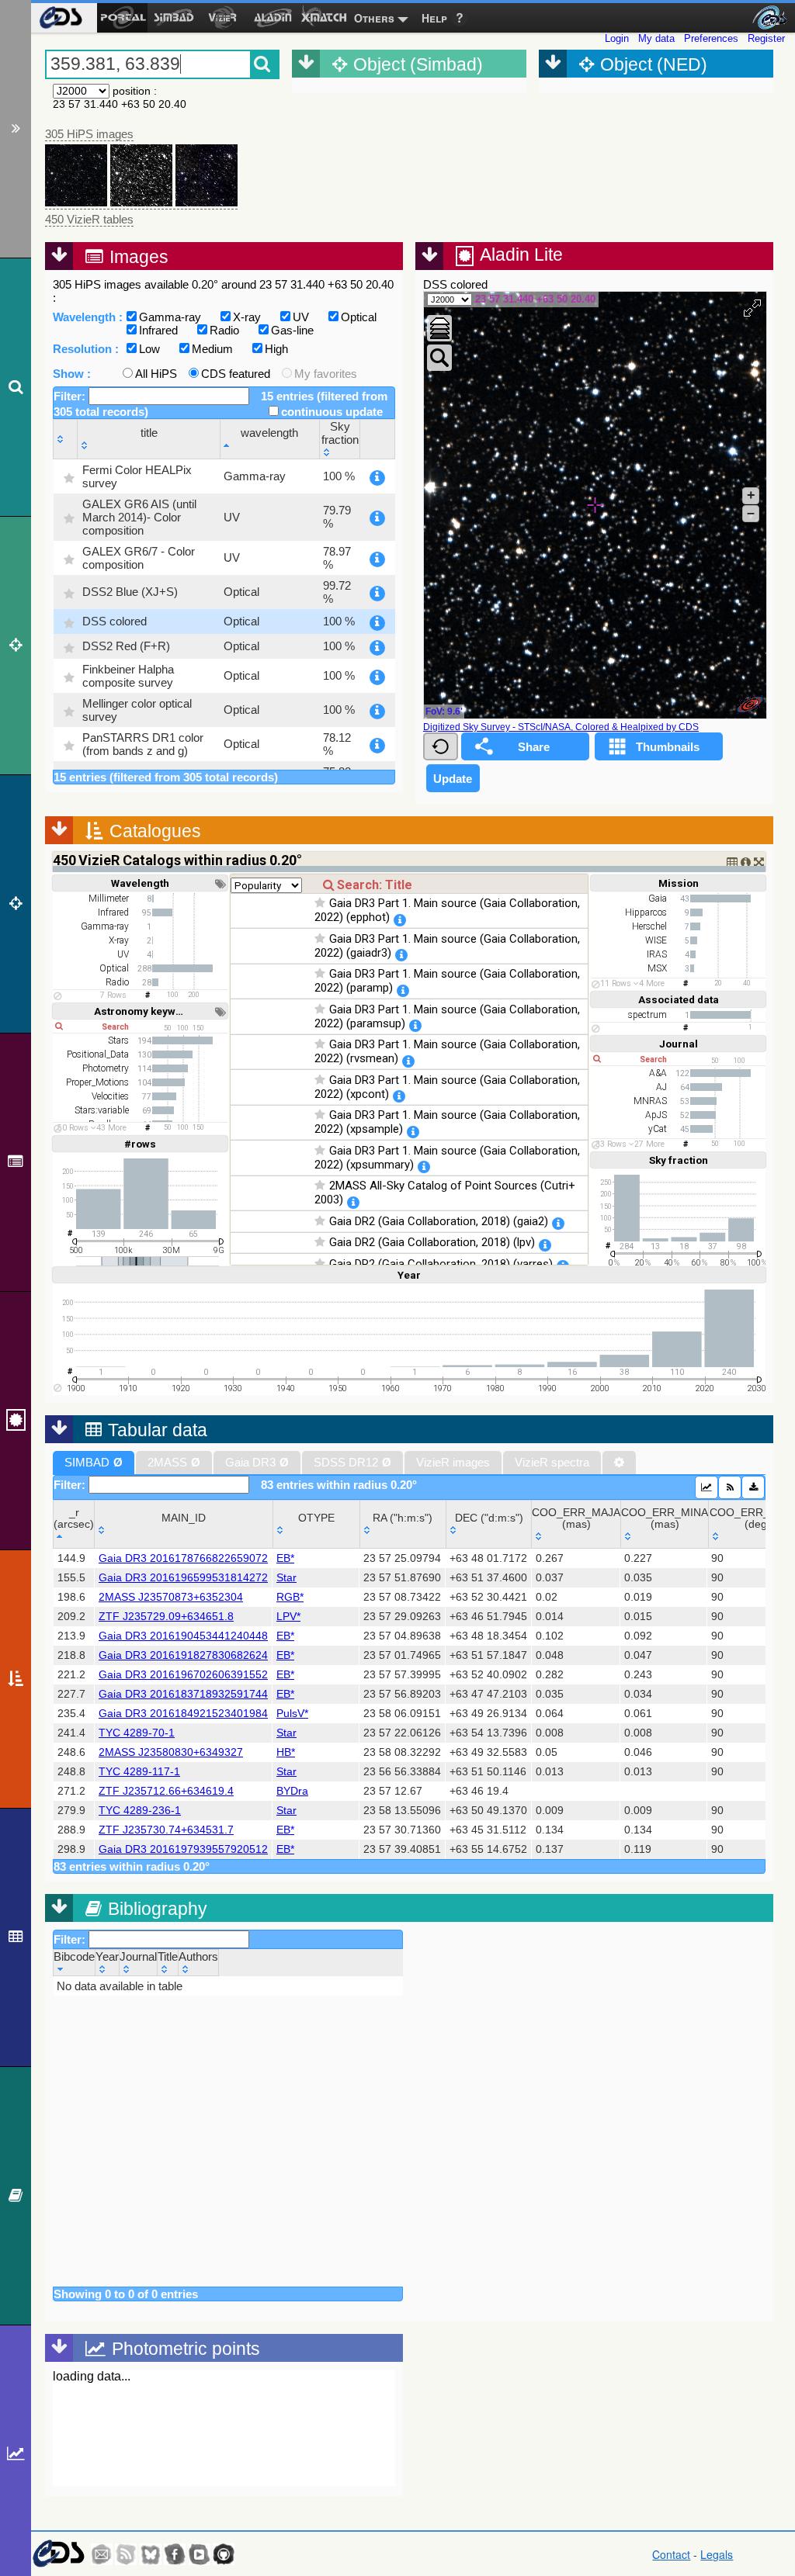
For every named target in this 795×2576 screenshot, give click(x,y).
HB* (286, 1752)
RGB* (290, 1597)
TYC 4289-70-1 (137, 1733)
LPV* (288, 1617)
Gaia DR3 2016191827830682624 (183, 1655)
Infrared (158, 330)
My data (656, 38)
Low (149, 349)
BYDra (292, 1791)
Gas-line (292, 330)
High (276, 349)
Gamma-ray (170, 317)
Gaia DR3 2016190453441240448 (183, 1636)
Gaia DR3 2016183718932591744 (183, 1694)
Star (286, 1578)
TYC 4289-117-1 (139, 1772)
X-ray (247, 317)
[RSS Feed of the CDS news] (126, 2554)
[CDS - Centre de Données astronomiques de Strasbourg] (58, 2554)
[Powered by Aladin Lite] (750, 705)
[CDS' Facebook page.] (175, 2554)
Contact (671, 2554)
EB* (285, 1558)
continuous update (332, 412)
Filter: (71, 396)
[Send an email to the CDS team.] (102, 2554)
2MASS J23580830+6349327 (171, 1752)
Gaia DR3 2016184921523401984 (183, 1714)
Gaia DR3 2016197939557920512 (183, 1849)
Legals (717, 2554)
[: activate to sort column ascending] (66, 439)
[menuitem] (60, 18)
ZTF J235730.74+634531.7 (166, 1830)
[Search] (16, 387)
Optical (359, 317)
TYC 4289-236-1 (140, 1811)
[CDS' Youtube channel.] (200, 2554)
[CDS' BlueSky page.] (151, 2554)
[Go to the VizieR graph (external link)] (706, 1487)
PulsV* (292, 1714)
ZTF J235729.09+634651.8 (166, 1617)
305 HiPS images (89, 134)
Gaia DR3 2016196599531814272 (183, 1578)
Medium (212, 349)
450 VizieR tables (89, 219)
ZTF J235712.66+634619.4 (166, 1791)
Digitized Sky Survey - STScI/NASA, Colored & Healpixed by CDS (561, 727)
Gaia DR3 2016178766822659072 (183, 1558)
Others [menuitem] (374, 18)
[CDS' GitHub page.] (224, 2554)
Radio (224, 330)
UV (301, 317)
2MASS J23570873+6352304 (171, 1597)
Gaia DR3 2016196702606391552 (183, 1675)
